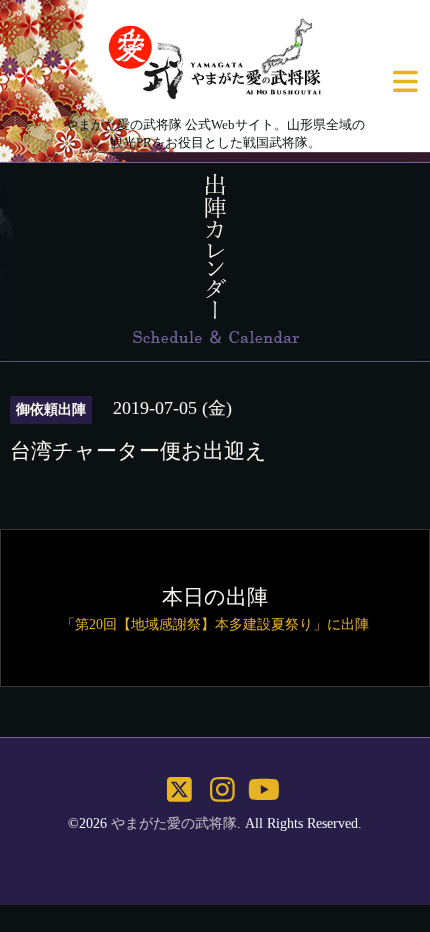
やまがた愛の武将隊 (174, 823)
